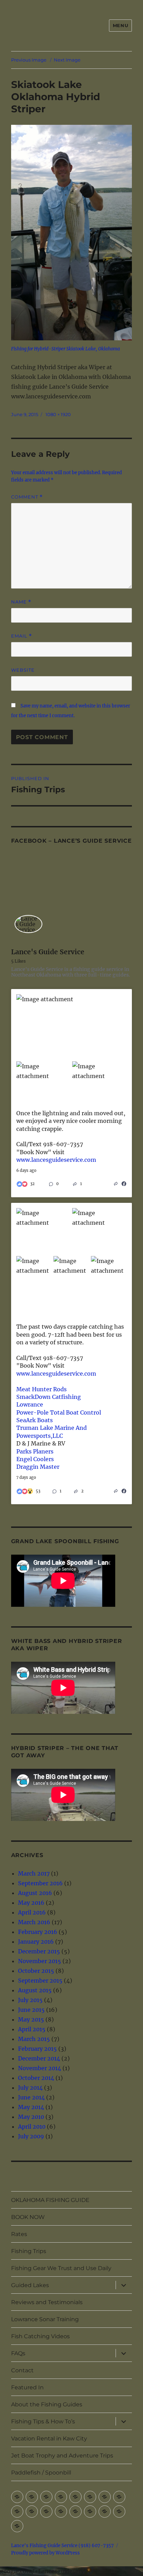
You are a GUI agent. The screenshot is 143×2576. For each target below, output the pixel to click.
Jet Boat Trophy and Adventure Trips (62, 2456)
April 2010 (32, 2127)
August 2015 (35, 1990)
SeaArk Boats (35, 1420)
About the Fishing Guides (47, 2404)
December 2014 (39, 2058)
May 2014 (31, 2107)
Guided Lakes (30, 2285)
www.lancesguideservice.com (56, 1160)
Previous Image (29, 60)
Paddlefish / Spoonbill (41, 2473)
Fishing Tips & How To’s (43, 2421)
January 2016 (36, 1942)
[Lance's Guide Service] (28, 924)
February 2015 (37, 2049)
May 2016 (31, 1903)
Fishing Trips (29, 2251)
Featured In (27, 2387)
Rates (19, 2234)
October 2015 (36, 1971)
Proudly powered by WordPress (45, 2553)
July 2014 (30, 2088)
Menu (120, 25)
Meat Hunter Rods (41, 1389)
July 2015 (30, 2000)
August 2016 (35, 1893)
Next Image (67, 60)
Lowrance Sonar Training (45, 2319)
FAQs (18, 2353)
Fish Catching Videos (40, 2336)
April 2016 (32, 1912)
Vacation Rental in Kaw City (49, 2439)
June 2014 (31, 2097)
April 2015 (32, 2029)
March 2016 (34, 1922)
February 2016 (38, 1932)
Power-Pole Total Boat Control (59, 1412)
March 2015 (34, 2039)
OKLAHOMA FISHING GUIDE (50, 2200)
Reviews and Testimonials (47, 2302)
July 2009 (31, 2136)
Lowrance (30, 1404)
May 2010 (31, 2117)
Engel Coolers (35, 1459)
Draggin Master (38, 1467)
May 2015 (31, 2019)
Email (22, 636)
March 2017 (34, 1873)
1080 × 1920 (58, 414)
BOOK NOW (28, 2217)
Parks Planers (35, 1451)
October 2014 (36, 2078)
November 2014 (40, 2068)
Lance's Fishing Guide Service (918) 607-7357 (62, 2546)
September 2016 (40, 1883)
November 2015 (40, 1961)
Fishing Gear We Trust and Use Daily (61, 2268)
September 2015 (40, 1980)
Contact (22, 2370)
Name (21, 602)
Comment (27, 497)
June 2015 (31, 2010)
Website (23, 670)
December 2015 (39, 1951)
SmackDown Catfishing (49, 1397)
